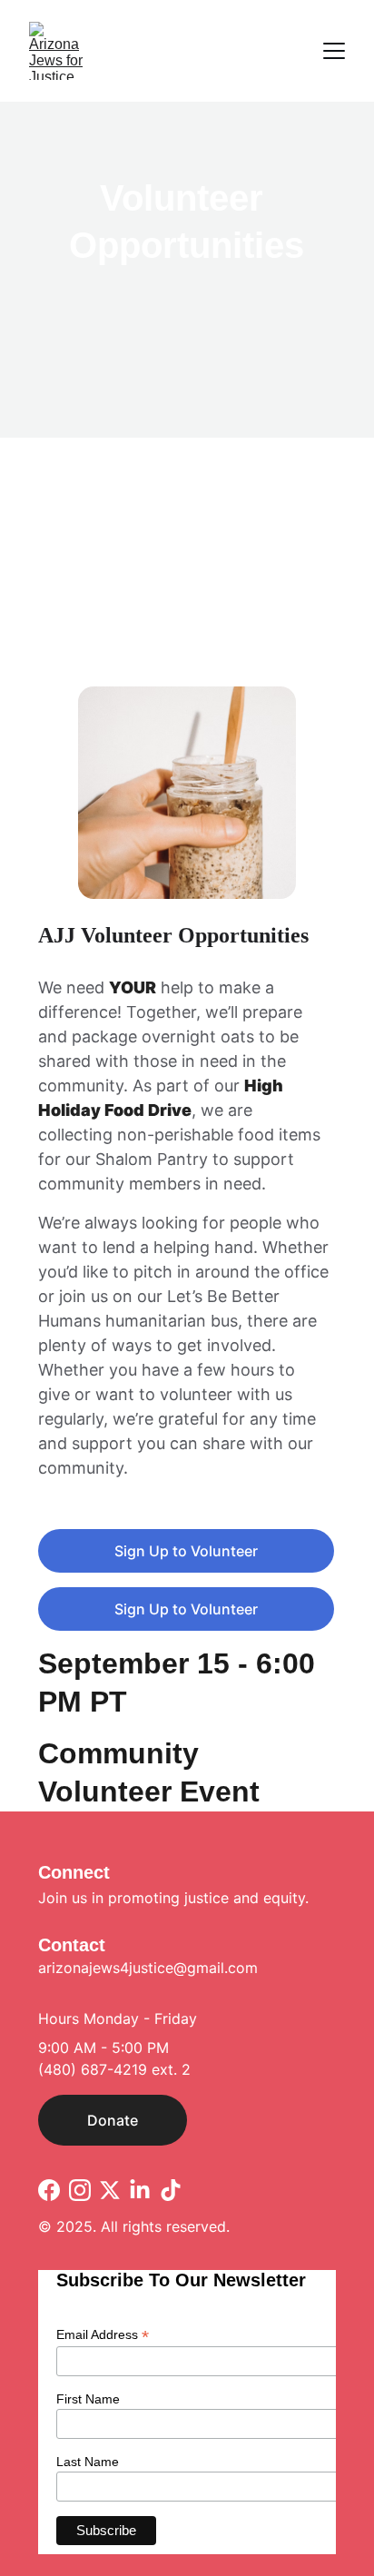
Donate (113, 2120)
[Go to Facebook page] (49, 2190)
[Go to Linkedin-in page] (140, 2190)
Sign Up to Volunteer (186, 1551)
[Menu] (334, 51)
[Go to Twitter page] (110, 2190)
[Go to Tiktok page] (171, 2190)
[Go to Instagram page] (80, 2190)
